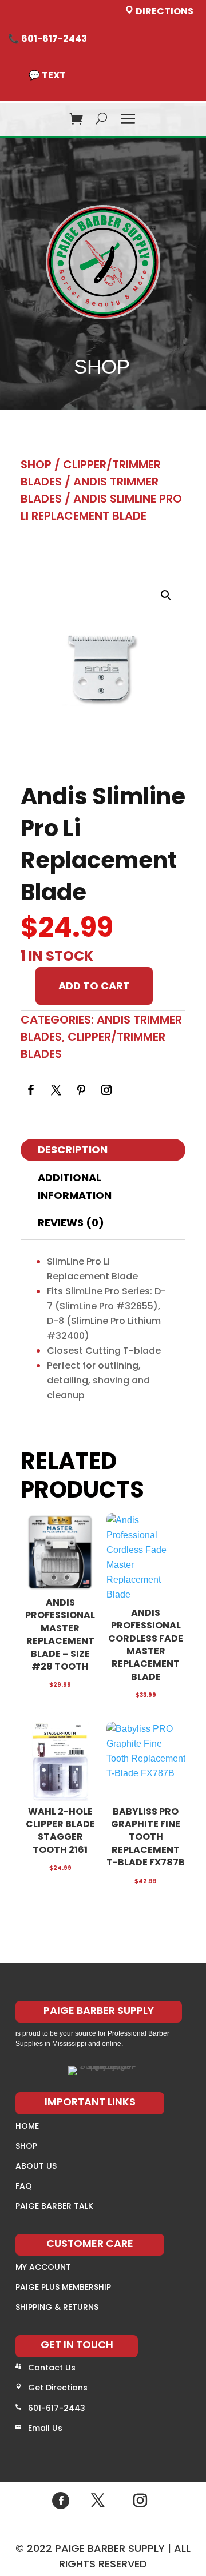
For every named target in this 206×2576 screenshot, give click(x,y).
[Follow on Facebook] (31, 1090)
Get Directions (58, 2388)
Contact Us (52, 2368)
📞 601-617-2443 (47, 39)
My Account (43, 2267)
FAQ (24, 2186)
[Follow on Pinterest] (81, 1090)
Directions (164, 11)
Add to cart (94, 986)
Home (27, 2126)
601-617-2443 (57, 2408)
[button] (166, 595)
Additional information (75, 1186)
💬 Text (47, 75)
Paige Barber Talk (54, 2206)
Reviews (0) (71, 1223)
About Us (36, 2166)
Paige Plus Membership (63, 2287)
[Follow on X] (56, 1090)
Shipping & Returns (57, 2307)
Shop (36, 464)
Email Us (45, 2428)
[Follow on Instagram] (106, 1090)
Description (73, 1149)
